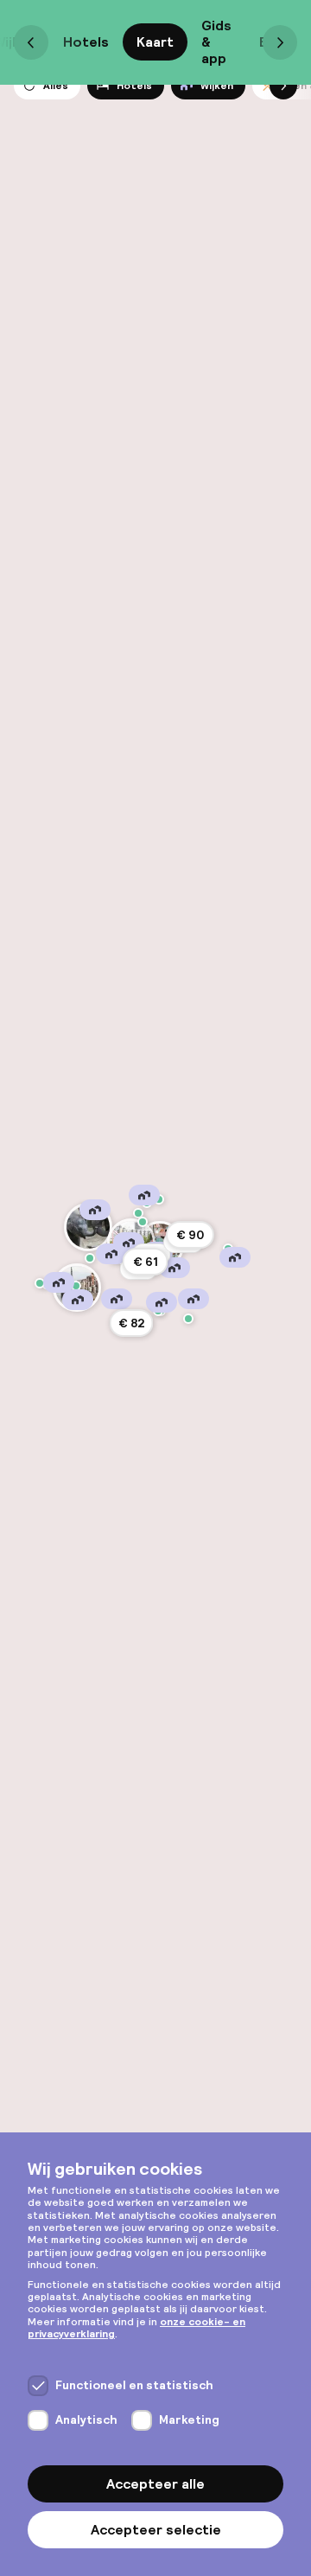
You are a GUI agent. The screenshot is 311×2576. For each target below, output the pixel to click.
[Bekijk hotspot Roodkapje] (40, 1283)
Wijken (217, 86)
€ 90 (190, 1235)
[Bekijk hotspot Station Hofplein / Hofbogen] (143, 1222)
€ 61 (146, 1262)
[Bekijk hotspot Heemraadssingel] (90, 1258)
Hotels (86, 42)
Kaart (155, 42)
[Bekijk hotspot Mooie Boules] (138, 1213)
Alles (56, 86)
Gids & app (216, 42)
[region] (155, 1288)
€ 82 (132, 1323)
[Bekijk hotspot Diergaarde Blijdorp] (88, 1227)
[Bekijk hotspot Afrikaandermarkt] (188, 1319)
